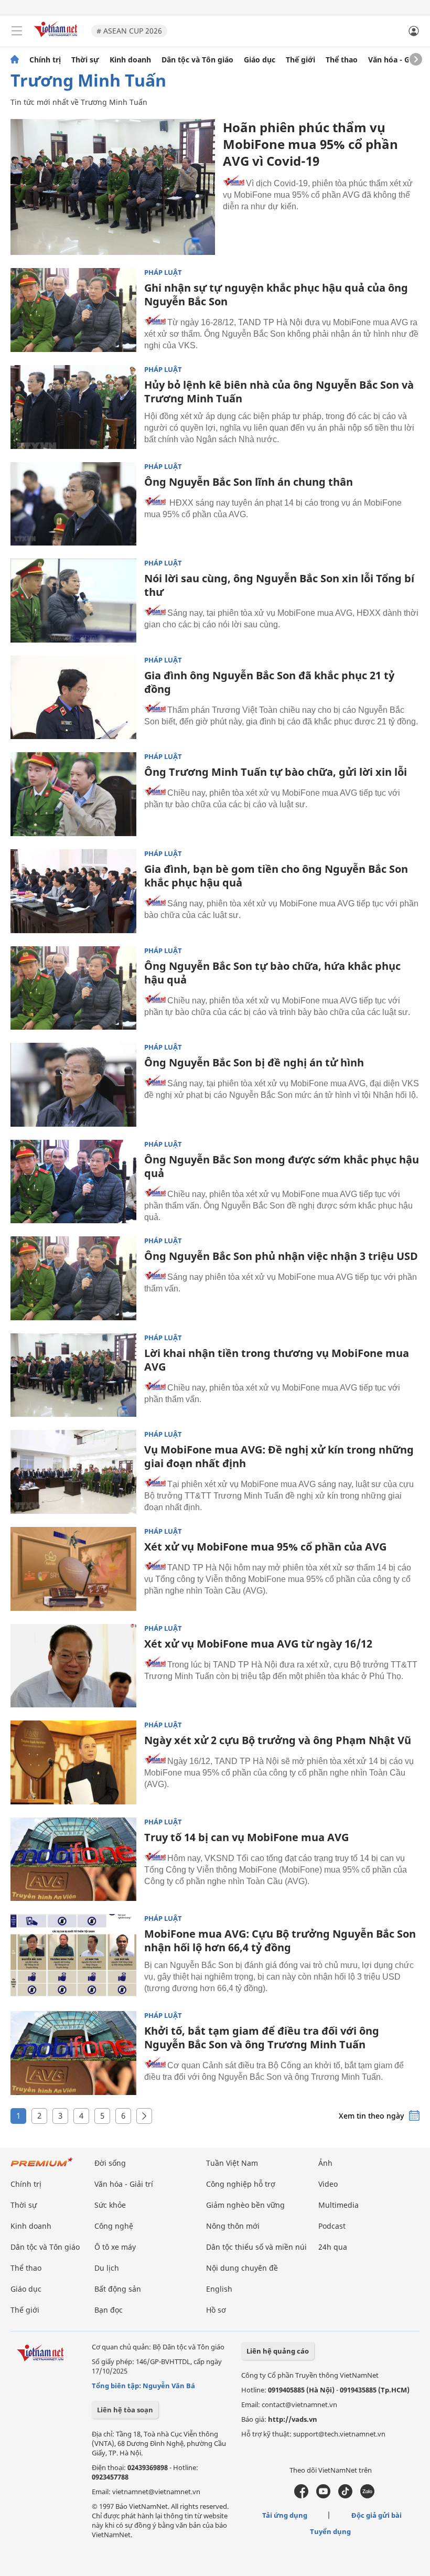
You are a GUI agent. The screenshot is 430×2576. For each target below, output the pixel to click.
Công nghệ (114, 2226)
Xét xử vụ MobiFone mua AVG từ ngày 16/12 (258, 1644)
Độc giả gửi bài (377, 2515)
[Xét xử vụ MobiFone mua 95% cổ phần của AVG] (73, 1569)
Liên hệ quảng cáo (278, 2351)
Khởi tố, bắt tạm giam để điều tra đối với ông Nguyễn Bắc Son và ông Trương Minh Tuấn (262, 2038)
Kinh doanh (130, 60)
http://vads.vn (293, 2419)
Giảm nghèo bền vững (245, 2205)
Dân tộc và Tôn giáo (197, 60)
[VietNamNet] (15, 60)
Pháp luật (163, 272)
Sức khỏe (110, 2205)
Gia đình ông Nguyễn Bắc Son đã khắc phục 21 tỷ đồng (269, 682)
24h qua (333, 2247)
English (219, 2289)
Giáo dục (260, 60)
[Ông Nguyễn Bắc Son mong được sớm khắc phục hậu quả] (73, 1182)
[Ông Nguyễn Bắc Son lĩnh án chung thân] (73, 504)
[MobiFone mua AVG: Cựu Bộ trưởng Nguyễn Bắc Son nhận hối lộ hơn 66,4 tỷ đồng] (73, 1956)
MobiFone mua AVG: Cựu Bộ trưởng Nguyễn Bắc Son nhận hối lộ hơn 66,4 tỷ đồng (280, 1941)
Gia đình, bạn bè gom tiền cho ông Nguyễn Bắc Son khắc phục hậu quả (276, 876)
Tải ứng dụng (285, 2515)
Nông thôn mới (233, 2226)
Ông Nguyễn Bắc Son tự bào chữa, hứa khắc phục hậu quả (272, 973)
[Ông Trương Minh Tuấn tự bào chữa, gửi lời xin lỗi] (73, 794)
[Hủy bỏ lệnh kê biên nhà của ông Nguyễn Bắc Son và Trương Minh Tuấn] (73, 407)
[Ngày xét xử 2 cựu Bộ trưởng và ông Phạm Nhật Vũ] (73, 1762)
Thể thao (342, 60)
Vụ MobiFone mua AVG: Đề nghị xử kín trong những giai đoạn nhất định (279, 1456)
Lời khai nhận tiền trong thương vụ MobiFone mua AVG (277, 1360)
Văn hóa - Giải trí (398, 60)
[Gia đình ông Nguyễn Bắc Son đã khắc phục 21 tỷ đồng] (73, 698)
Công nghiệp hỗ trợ (241, 2184)
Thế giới (300, 60)
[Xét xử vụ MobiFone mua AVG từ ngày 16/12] (73, 1666)
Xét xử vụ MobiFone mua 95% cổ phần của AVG (265, 1547)
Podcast (332, 2226)
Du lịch (107, 2268)
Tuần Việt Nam (232, 2163)
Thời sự (85, 60)
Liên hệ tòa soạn (125, 2410)
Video (328, 2184)
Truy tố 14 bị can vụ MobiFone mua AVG (246, 1837)
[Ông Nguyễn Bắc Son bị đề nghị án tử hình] (73, 1085)
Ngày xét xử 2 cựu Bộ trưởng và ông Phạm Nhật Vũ (278, 1740)
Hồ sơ (216, 2310)
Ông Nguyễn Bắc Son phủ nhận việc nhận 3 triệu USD (281, 1256)
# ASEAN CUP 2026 (129, 31)
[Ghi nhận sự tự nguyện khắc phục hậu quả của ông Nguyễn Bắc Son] (73, 310)
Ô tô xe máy (115, 2247)
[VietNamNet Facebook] (301, 2496)
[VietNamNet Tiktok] (345, 2496)
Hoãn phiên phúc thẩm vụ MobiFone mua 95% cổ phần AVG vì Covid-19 (310, 144)
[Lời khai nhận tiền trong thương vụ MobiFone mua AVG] (73, 1375)
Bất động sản (118, 2289)
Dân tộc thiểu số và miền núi (256, 2247)
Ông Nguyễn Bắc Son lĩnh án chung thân (249, 482)
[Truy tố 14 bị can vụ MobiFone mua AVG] (73, 1859)
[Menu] (17, 31)
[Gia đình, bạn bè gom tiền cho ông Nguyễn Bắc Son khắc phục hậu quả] (73, 891)
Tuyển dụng (330, 2531)
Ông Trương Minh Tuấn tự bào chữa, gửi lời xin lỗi (276, 772)
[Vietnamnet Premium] (42, 2167)
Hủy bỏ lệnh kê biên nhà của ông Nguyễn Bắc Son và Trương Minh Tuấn (279, 392)
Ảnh (325, 2163)
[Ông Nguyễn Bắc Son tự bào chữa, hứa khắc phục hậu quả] (73, 988)
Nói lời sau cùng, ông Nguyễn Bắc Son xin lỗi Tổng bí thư (279, 585)
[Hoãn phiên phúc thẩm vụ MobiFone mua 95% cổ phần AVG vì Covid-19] (113, 187)
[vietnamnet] (57, 38)
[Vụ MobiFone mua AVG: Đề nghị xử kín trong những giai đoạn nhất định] (73, 1472)
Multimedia (338, 2205)
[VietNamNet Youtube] (323, 2496)
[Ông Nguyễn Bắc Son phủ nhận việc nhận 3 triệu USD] (73, 1278)
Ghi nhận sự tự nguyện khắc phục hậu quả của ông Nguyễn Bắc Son (276, 295)
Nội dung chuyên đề (242, 2268)
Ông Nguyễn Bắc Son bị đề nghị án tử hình (254, 1062)
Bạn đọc (109, 2310)
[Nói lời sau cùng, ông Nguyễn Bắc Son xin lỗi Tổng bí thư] (73, 601)
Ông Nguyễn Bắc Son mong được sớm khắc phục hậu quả (282, 1166)
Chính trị (45, 60)
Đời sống (110, 2163)
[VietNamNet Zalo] (367, 2496)
